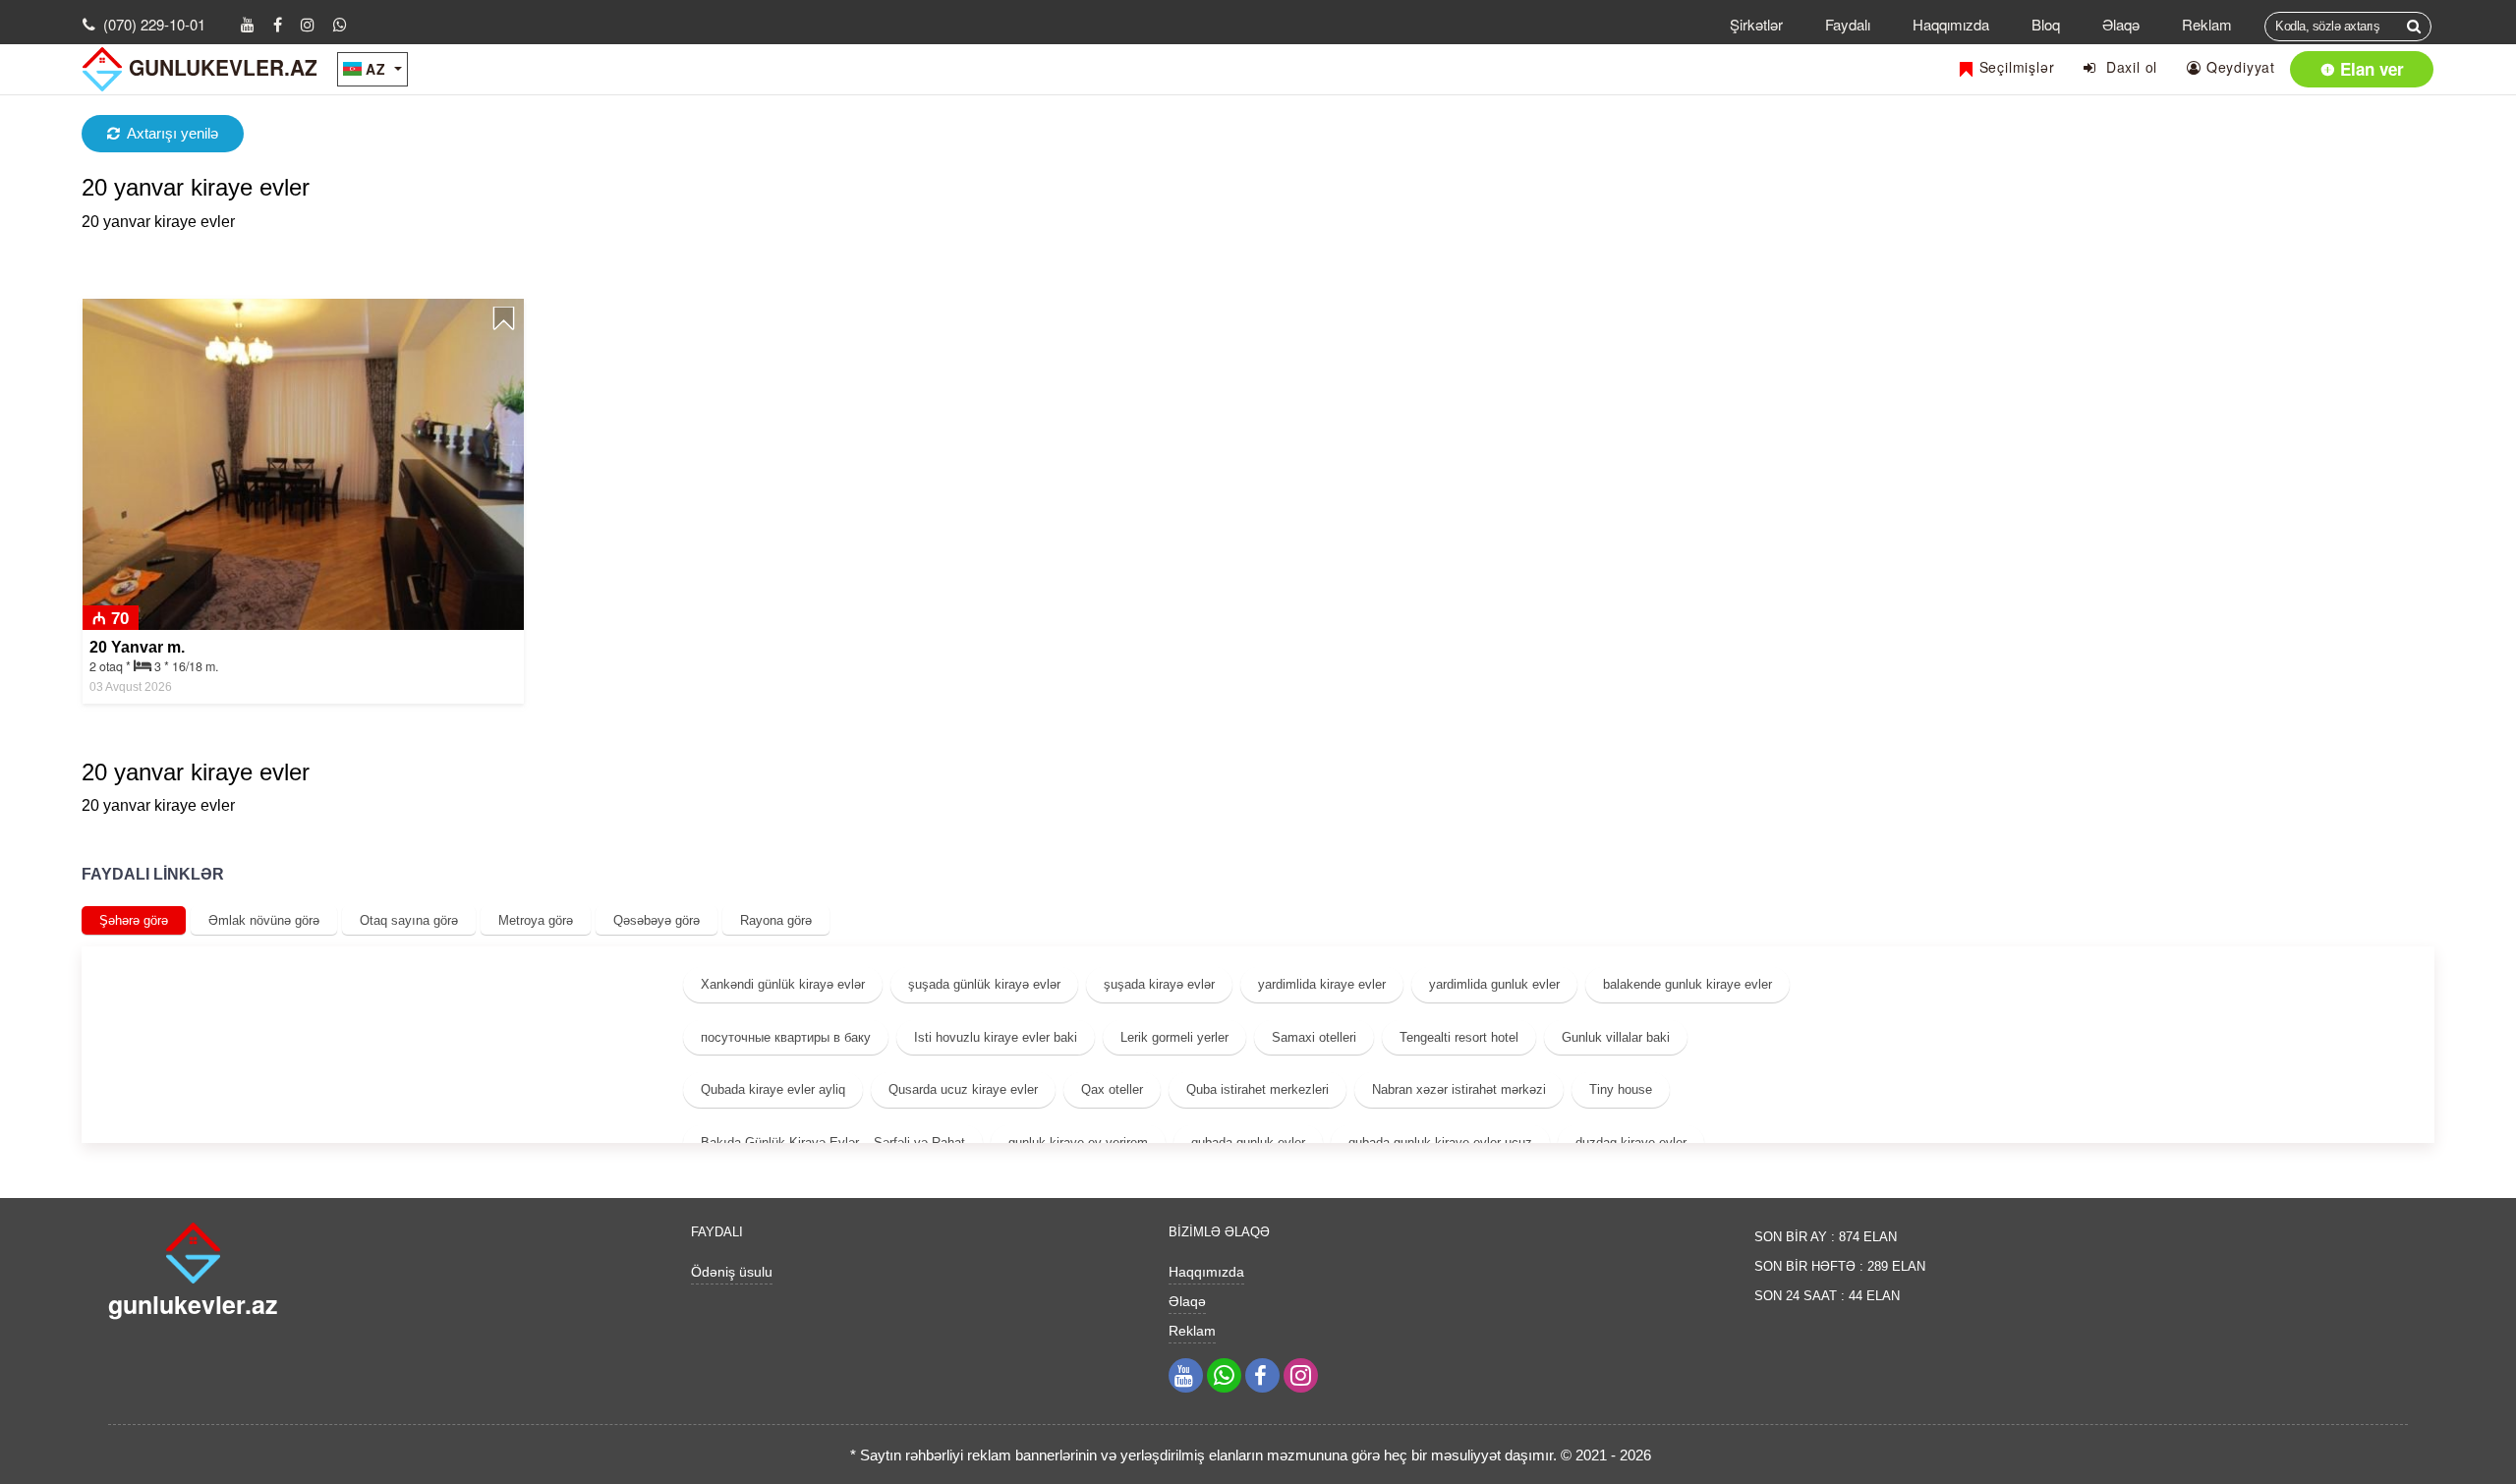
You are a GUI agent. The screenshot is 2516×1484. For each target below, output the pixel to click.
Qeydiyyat (2238, 67)
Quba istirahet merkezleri (1258, 1089)
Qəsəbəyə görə (657, 920)
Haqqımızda (1951, 24)
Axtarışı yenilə (172, 133)
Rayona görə (776, 920)
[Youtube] (248, 24)
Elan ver (2370, 69)
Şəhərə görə (134, 920)
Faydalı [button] (1848, 24)
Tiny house (1621, 1089)
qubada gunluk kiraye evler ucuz (1440, 1142)
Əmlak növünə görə (264, 920)
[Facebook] (278, 24)
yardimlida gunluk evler (1494, 984)
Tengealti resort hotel (1459, 1037)
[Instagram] (308, 24)
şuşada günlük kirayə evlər (984, 984)
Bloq (2046, 24)
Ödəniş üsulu (732, 1272)
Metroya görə (536, 920)
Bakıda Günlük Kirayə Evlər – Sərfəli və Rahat (833, 1142)
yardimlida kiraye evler (1322, 984)
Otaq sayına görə (409, 920)
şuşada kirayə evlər (1159, 984)
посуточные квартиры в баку (786, 1037)
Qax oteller (1112, 1089)
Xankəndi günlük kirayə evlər (783, 984)
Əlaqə (2121, 24)
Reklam (2207, 24)
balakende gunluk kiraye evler (1687, 984)
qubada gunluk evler (1248, 1142)
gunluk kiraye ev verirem (1078, 1142)
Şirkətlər (1756, 24)
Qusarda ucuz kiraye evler (963, 1089)
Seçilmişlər (2015, 67)
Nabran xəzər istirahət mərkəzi (1459, 1089)
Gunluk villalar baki (1616, 1037)
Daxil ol (2127, 67)
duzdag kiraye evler (1631, 1142)
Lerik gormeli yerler (1174, 1037)
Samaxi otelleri (1314, 1037)
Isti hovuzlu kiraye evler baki (996, 1037)
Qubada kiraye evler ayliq (773, 1089)
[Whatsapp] (340, 24)
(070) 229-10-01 (154, 24)
